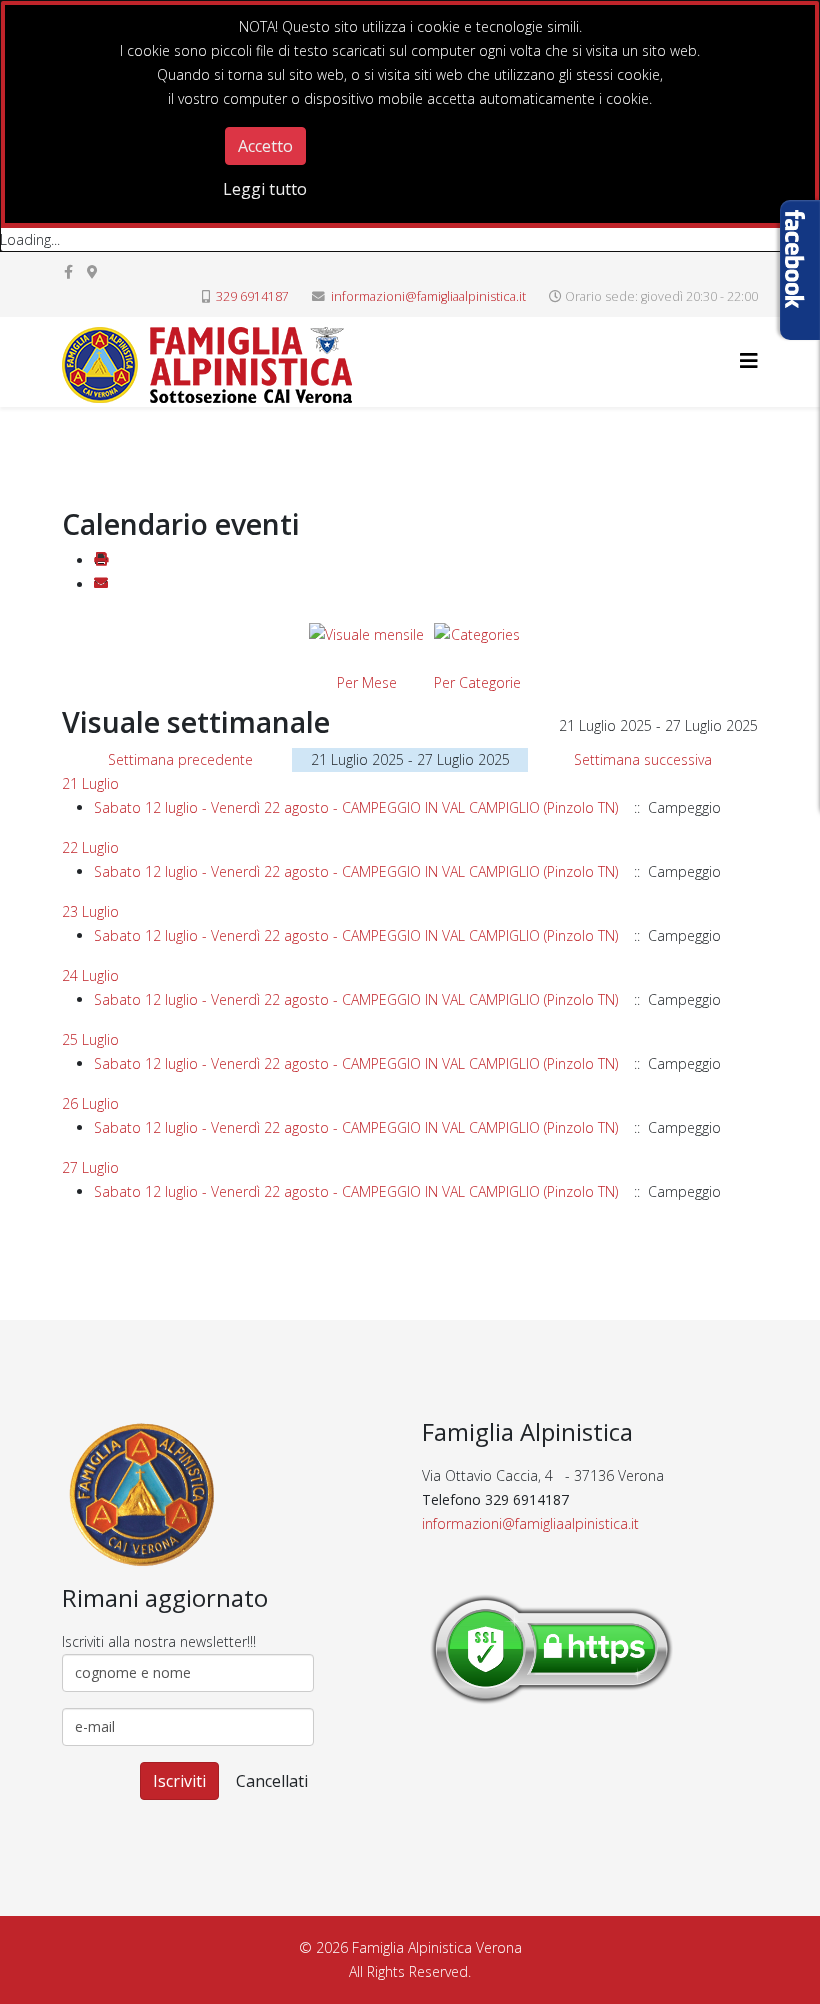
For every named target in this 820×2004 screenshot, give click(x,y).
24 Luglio (90, 975)
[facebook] (68, 271)
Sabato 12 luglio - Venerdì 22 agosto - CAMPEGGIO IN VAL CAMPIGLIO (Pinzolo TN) (358, 807)
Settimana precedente (180, 759)
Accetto (265, 146)
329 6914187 (252, 296)
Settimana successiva (643, 759)
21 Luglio (90, 783)
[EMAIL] (101, 584)
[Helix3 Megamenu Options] (749, 360)
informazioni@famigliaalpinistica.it (428, 296)
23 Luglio (90, 911)
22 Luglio (90, 847)
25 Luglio (90, 1039)
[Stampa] (101, 560)
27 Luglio (90, 1167)
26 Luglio (90, 1103)
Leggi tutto (265, 189)
